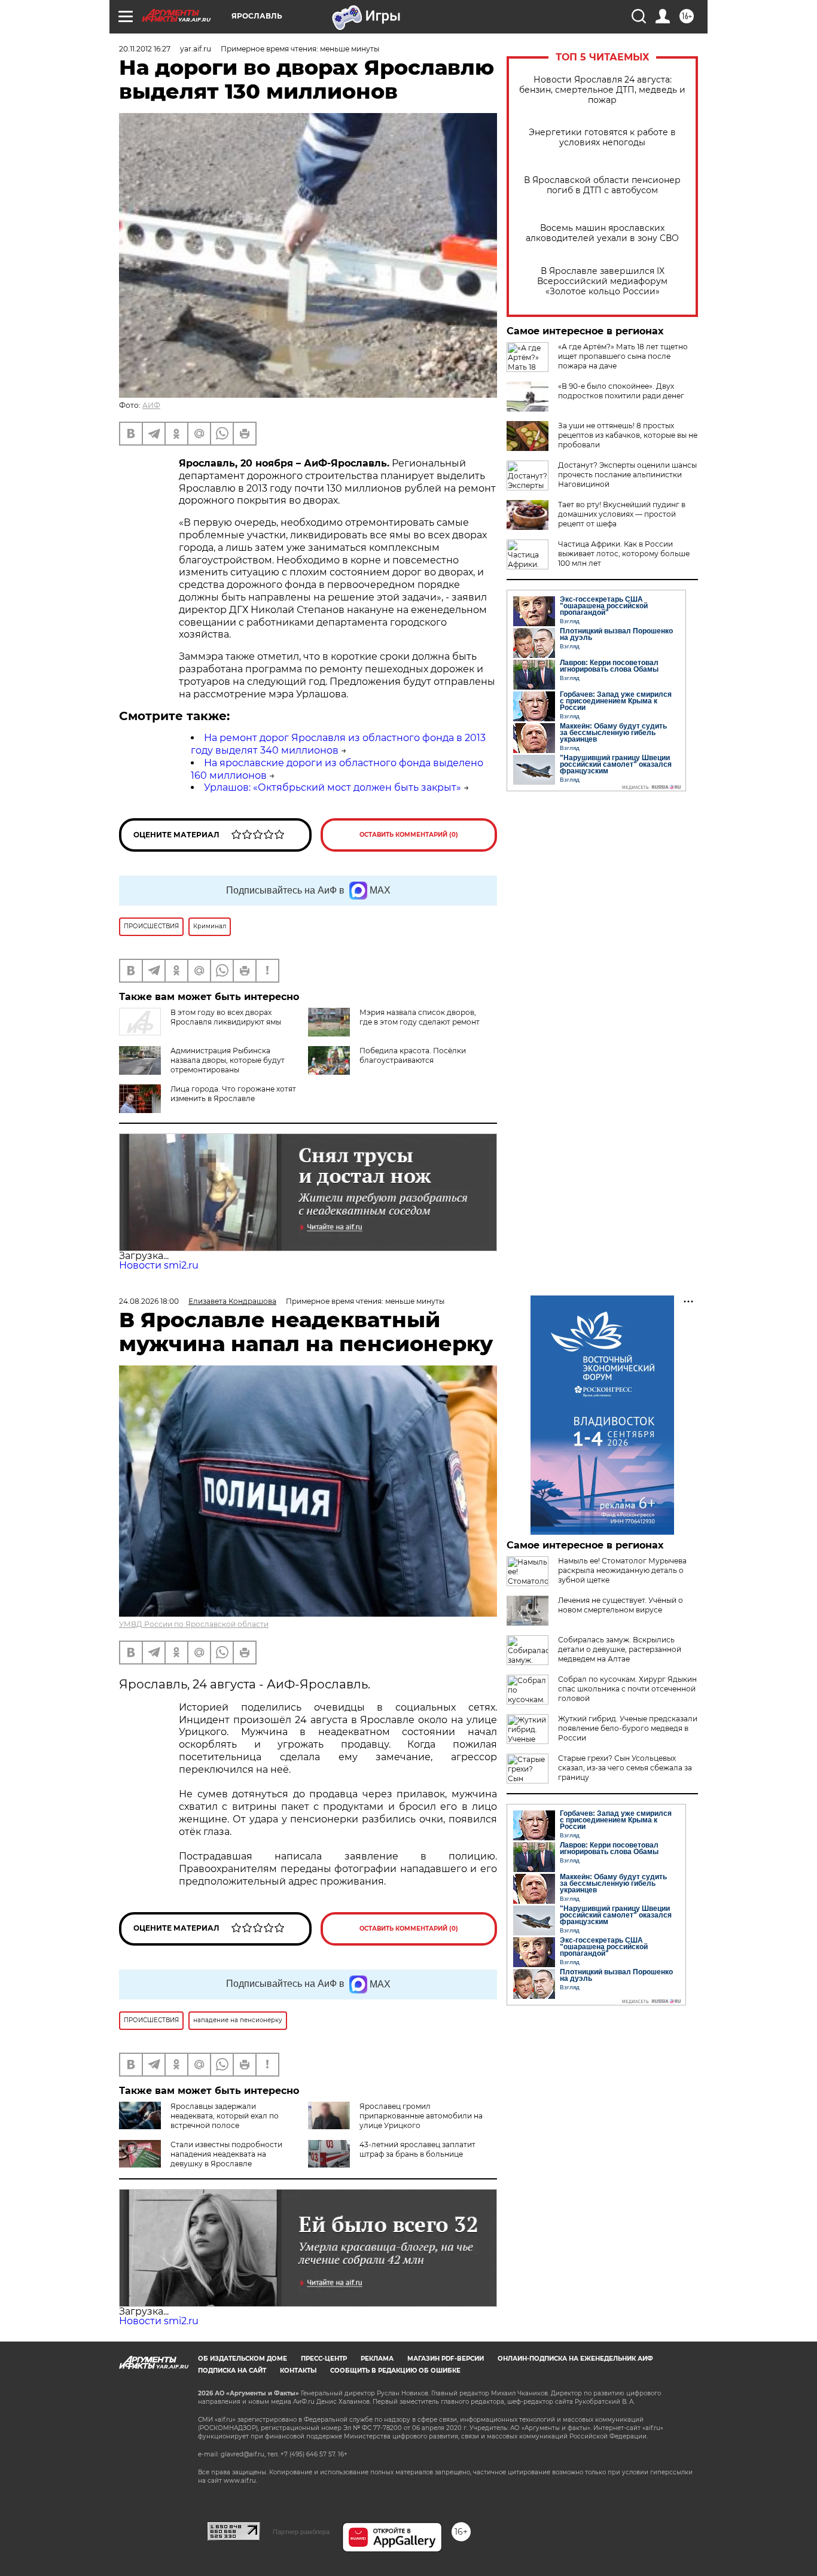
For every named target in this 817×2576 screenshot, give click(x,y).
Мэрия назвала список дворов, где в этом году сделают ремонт (420, 1017)
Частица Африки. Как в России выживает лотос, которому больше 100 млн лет (624, 554)
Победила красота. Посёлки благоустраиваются (413, 1055)
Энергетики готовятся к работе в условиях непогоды (602, 138)
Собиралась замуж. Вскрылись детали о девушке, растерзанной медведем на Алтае (620, 1649)
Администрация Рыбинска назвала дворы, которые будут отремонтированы (228, 1060)
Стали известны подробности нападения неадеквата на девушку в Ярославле (226, 2154)
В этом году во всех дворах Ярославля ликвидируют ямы (226, 1017)
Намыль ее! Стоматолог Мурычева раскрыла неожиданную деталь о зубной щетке (622, 1570)
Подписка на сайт (232, 2371)
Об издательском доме (243, 2359)
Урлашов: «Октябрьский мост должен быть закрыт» (333, 787)
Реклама (377, 2359)
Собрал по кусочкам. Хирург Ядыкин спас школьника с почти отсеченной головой (627, 1689)
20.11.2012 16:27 (145, 49)
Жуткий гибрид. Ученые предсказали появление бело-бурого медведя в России (628, 1728)
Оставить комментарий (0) (409, 835)
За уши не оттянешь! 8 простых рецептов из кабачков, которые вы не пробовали (628, 435)
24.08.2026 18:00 (149, 1301)
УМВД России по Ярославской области (194, 1624)
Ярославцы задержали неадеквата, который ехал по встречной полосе (225, 2116)
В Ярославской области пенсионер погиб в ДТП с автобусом (602, 185)
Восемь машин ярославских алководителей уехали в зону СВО (602, 233)
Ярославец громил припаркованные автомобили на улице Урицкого (421, 2116)
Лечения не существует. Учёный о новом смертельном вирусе (621, 1605)
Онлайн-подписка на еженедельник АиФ (575, 2359)
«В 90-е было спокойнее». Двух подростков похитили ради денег (621, 391)
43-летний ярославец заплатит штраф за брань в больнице (417, 2149)
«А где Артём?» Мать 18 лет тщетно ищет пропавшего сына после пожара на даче (623, 356)
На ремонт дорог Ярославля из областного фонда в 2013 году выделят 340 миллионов (338, 744)
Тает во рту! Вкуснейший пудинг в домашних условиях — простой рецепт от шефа (622, 514)
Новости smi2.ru (159, 1265)
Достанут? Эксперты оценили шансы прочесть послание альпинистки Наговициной (627, 475)
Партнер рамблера (301, 2532)
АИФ (151, 405)
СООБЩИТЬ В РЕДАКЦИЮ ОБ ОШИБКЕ (395, 2371)
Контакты (298, 2371)
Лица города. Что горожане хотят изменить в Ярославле (233, 1094)
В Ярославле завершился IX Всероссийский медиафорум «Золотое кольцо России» (602, 281)
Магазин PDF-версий (446, 2359)
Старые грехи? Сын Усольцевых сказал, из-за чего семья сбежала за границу (625, 1768)
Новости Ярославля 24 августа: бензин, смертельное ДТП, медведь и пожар (602, 90)
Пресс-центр (324, 2359)
